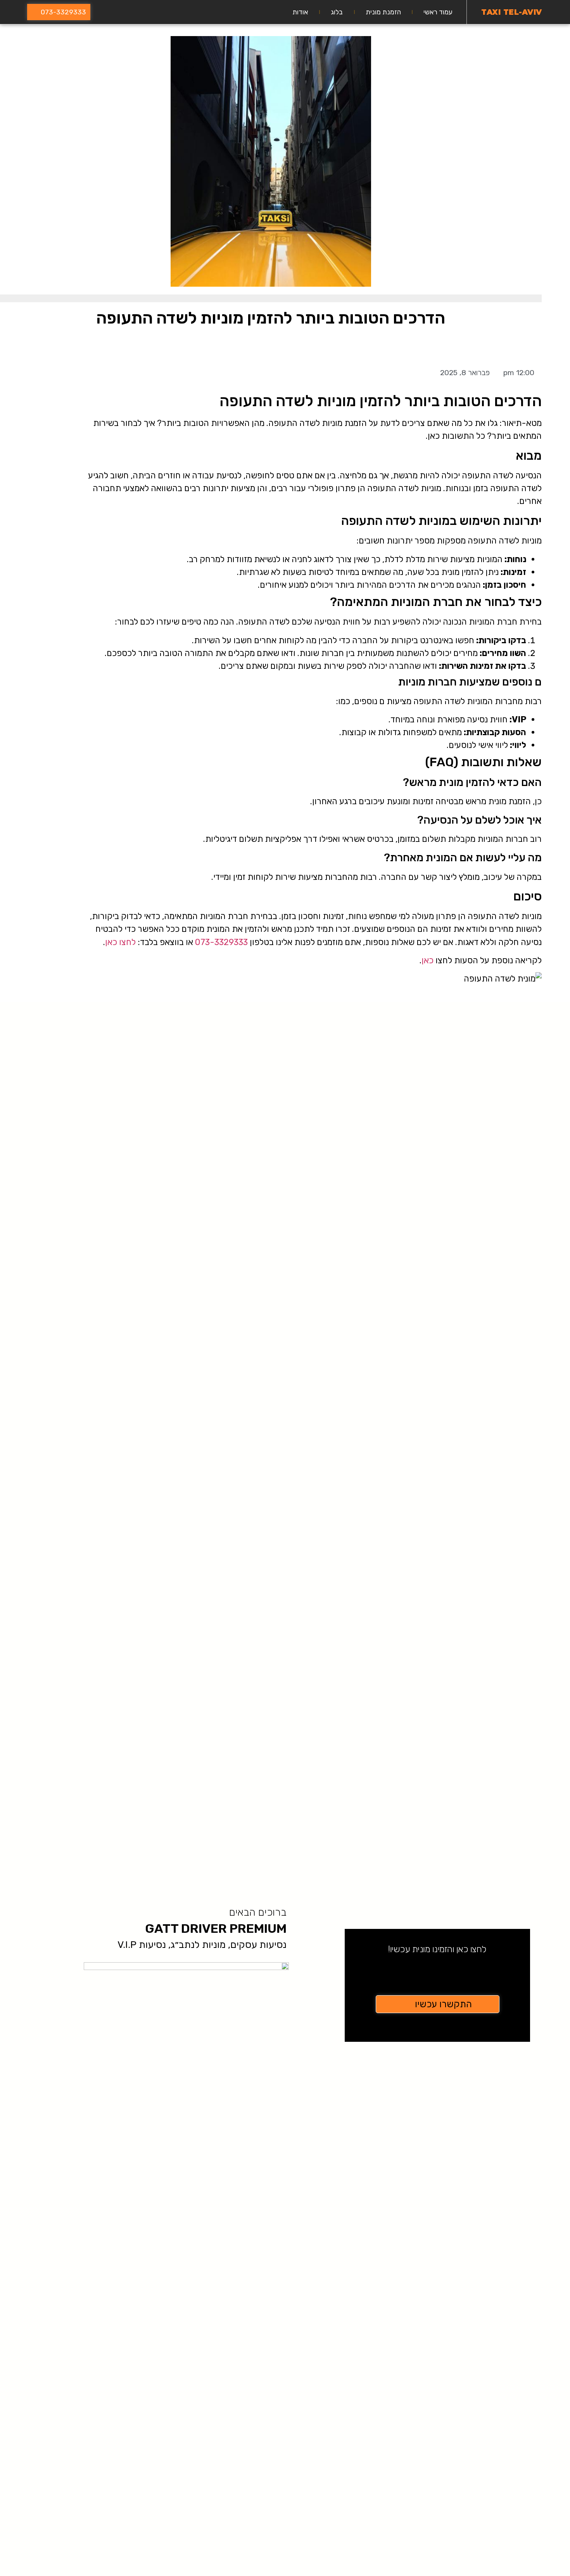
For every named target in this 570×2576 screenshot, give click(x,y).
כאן (427, 960)
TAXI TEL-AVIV (512, 12)
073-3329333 (221, 942)
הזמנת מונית (383, 12)
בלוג (337, 12)
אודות (300, 12)
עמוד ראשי (438, 12)
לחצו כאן (120, 942)
